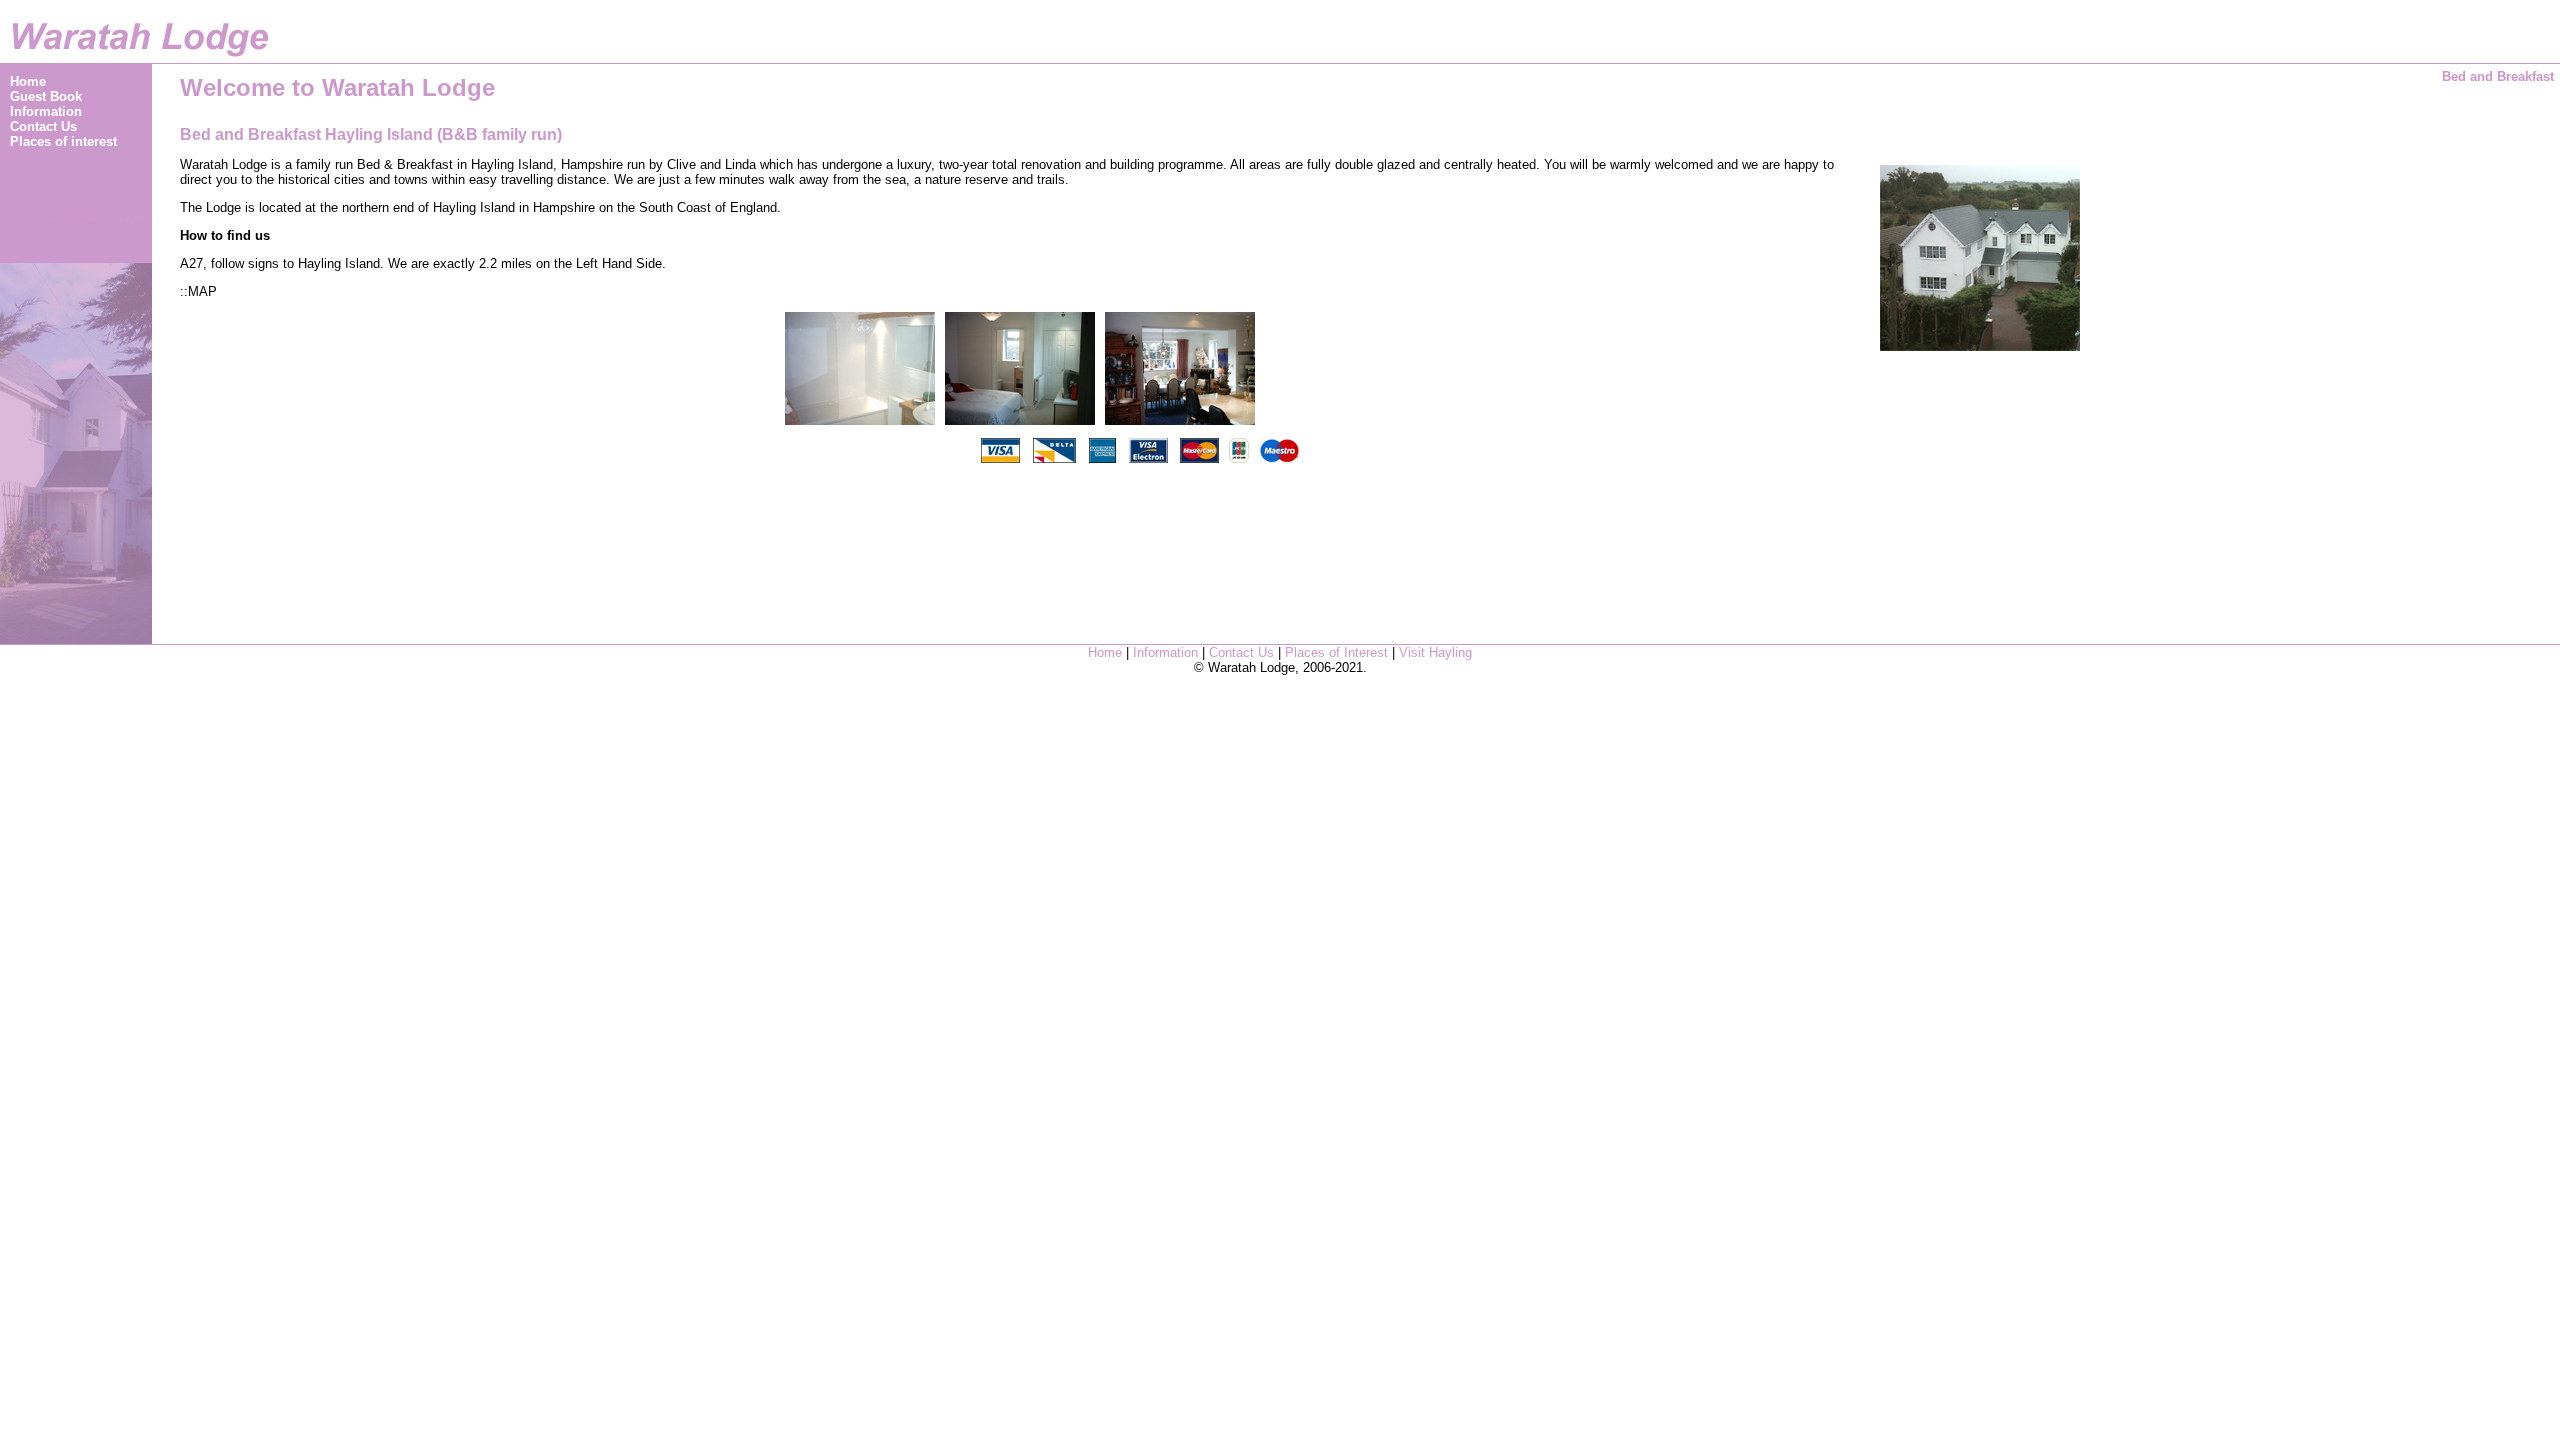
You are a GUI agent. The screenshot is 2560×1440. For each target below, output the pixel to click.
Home (28, 81)
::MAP (198, 291)
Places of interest (63, 141)
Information (46, 111)
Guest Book (46, 96)
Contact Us (43, 126)
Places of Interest (1338, 652)
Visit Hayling (1435, 652)
